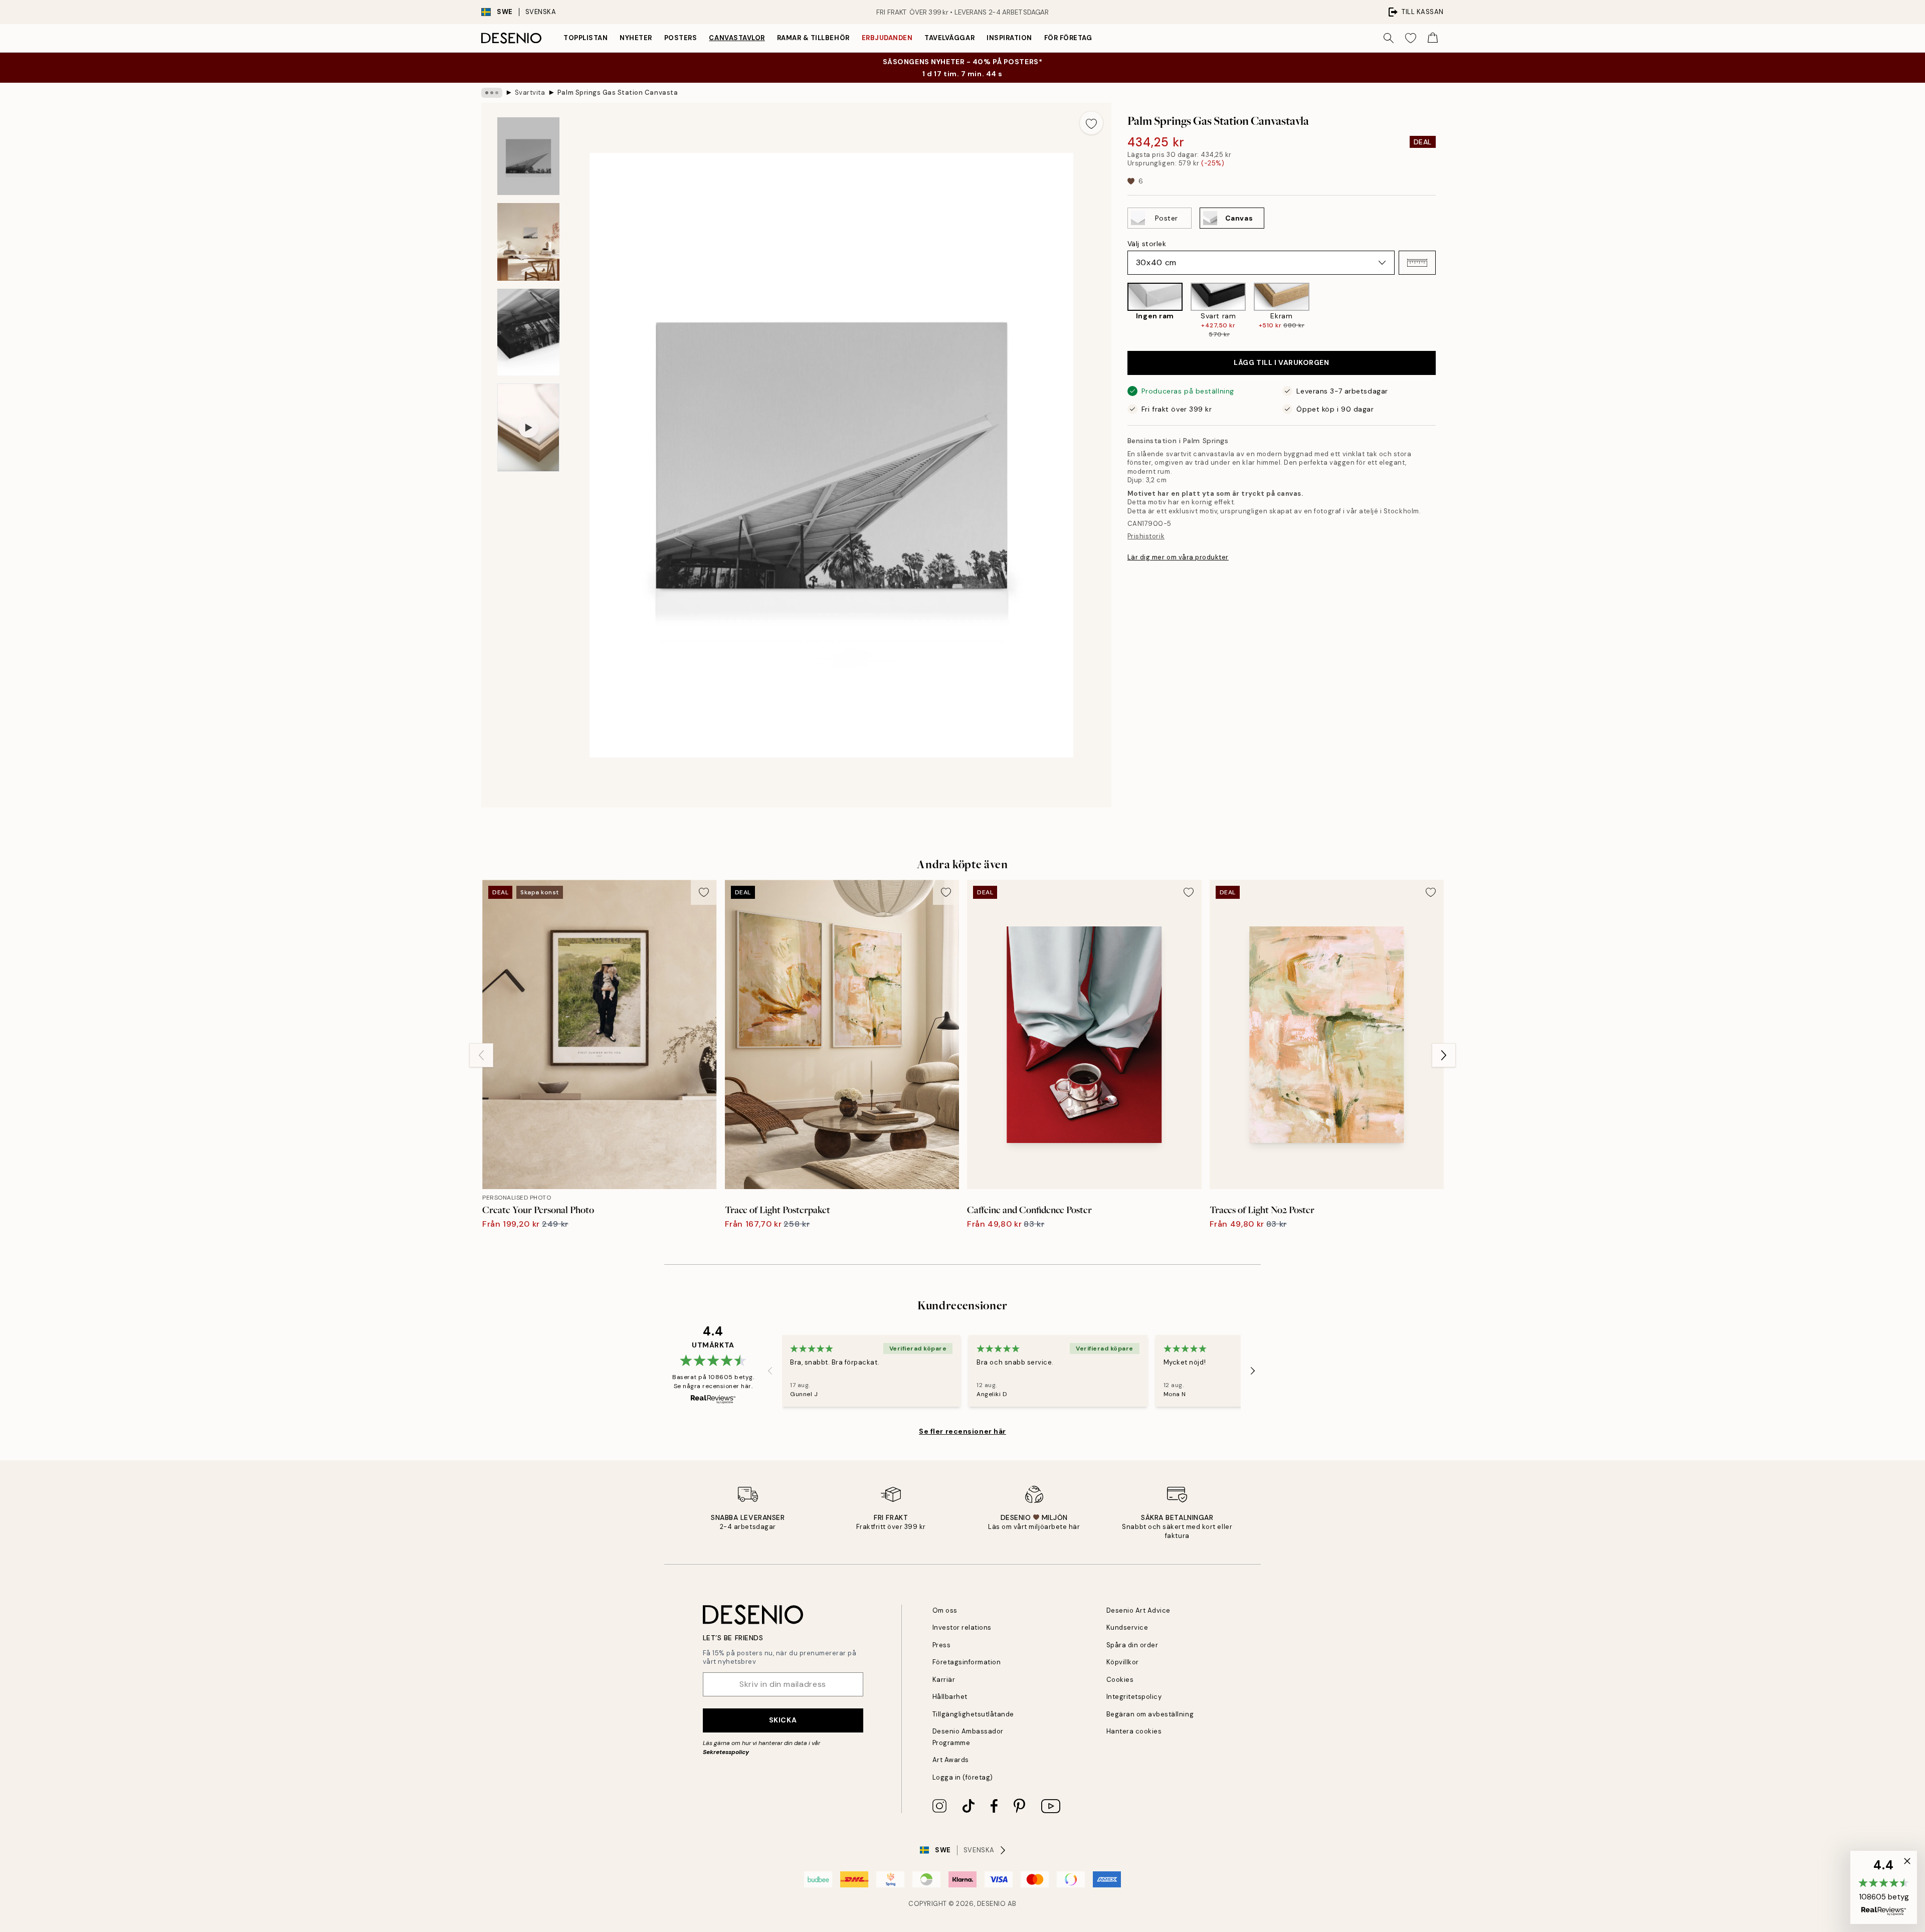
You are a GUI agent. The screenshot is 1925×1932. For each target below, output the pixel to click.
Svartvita (530, 92)
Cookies (1120, 1680)
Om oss (945, 1610)
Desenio (992, 1904)
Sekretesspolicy (726, 1752)
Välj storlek (1147, 244)
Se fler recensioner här (963, 1431)
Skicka (783, 1720)
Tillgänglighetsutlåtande (973, 1714)
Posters (681, 38)
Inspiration (1009, 38)
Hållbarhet (950, 1697)
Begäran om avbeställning (1150, 1714)
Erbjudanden (887, 38)
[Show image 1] (528, 156)
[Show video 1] (528, 428)
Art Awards (951, 1760)
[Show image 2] (528, 242)
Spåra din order (1132, 1645)
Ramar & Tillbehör (813, 38)
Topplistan (586, 38)
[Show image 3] (528, 332)
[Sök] (1389, 38)
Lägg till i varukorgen (1281, 362)
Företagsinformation (967, 1662)
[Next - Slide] (1444, 311)
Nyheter (636, 38)
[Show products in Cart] (1433, 38)
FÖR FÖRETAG (1068, 38)
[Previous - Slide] (1119, 311)
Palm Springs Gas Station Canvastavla (618, 92)
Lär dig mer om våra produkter (1178, 557)
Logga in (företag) (963, 1777)
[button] (1417, 263)
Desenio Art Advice (1138, 1610)
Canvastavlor (737, 38)
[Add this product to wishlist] (1091, 123)
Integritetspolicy (1134, 1697)
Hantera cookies (1134, 1731)
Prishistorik (1146, 536)
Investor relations (962, 1627)
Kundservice (1127, 1627)
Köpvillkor (1123, 1662)
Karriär (944, 1680)
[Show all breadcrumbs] (492, 93)
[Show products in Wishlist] (1411, 38)
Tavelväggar (949, 38)
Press (942, 1645)
